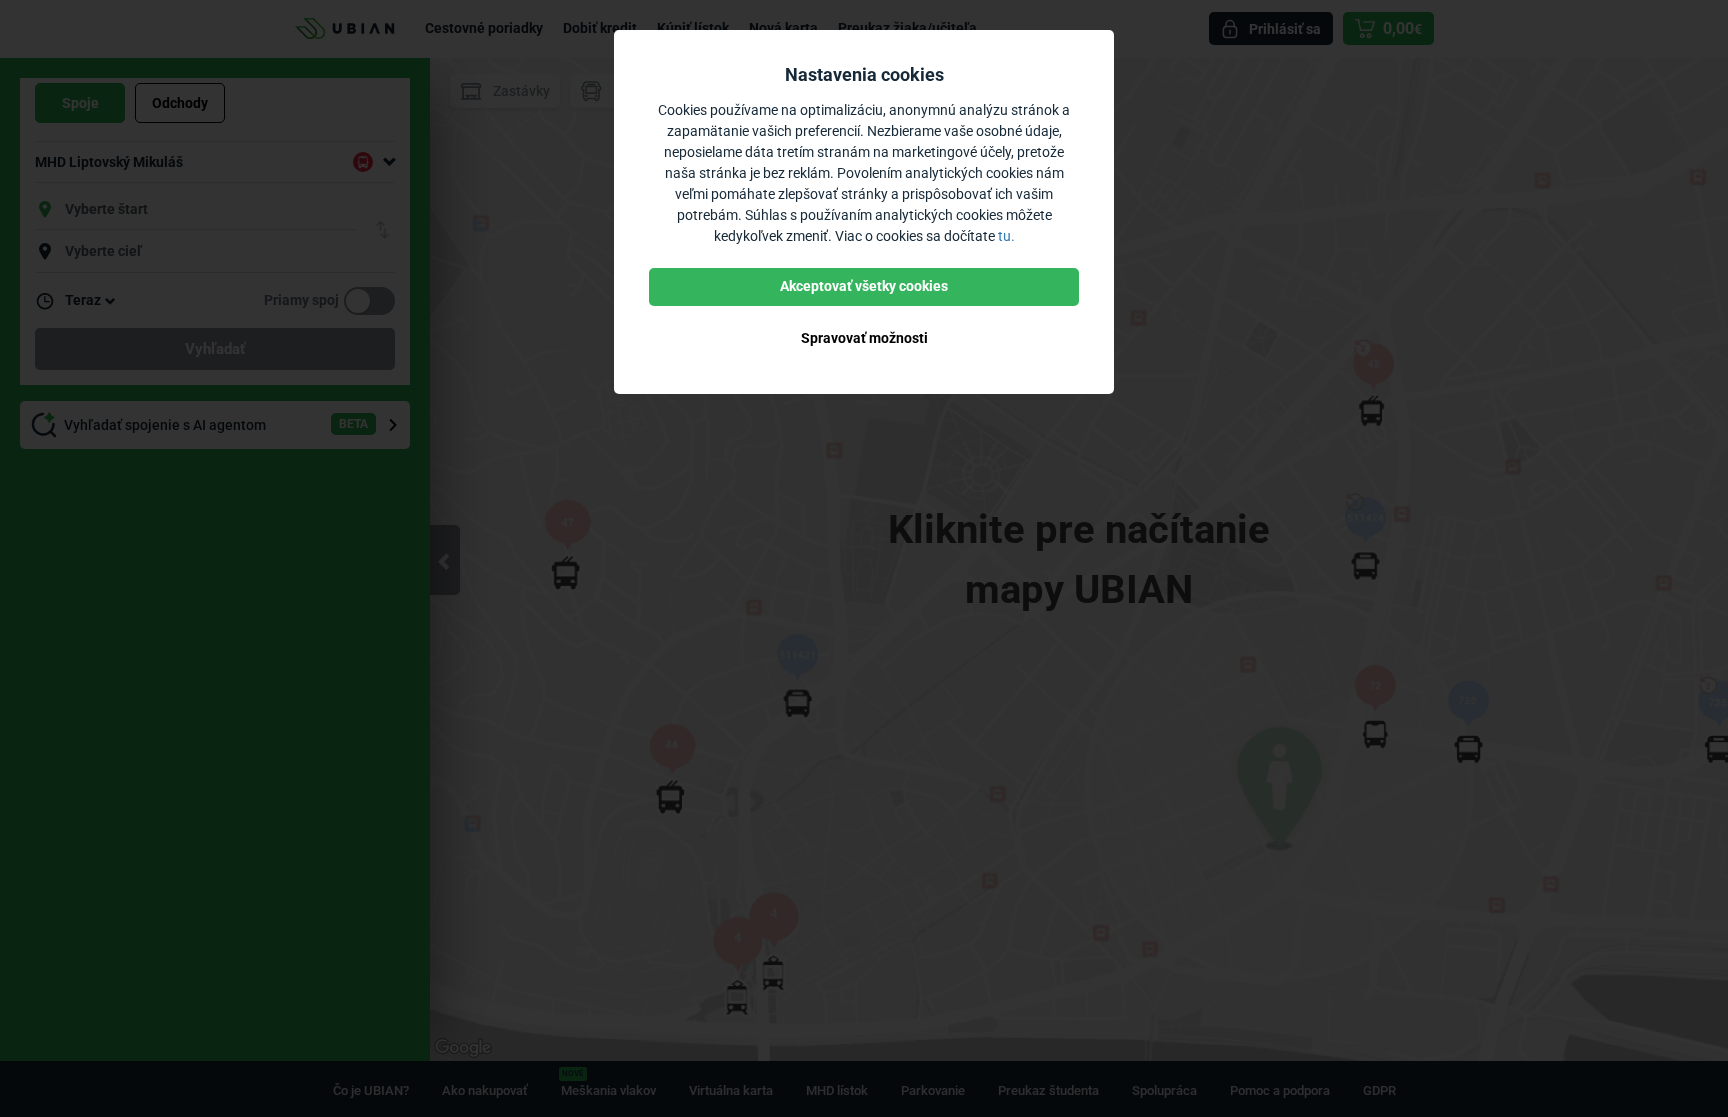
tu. (1006, 236)
